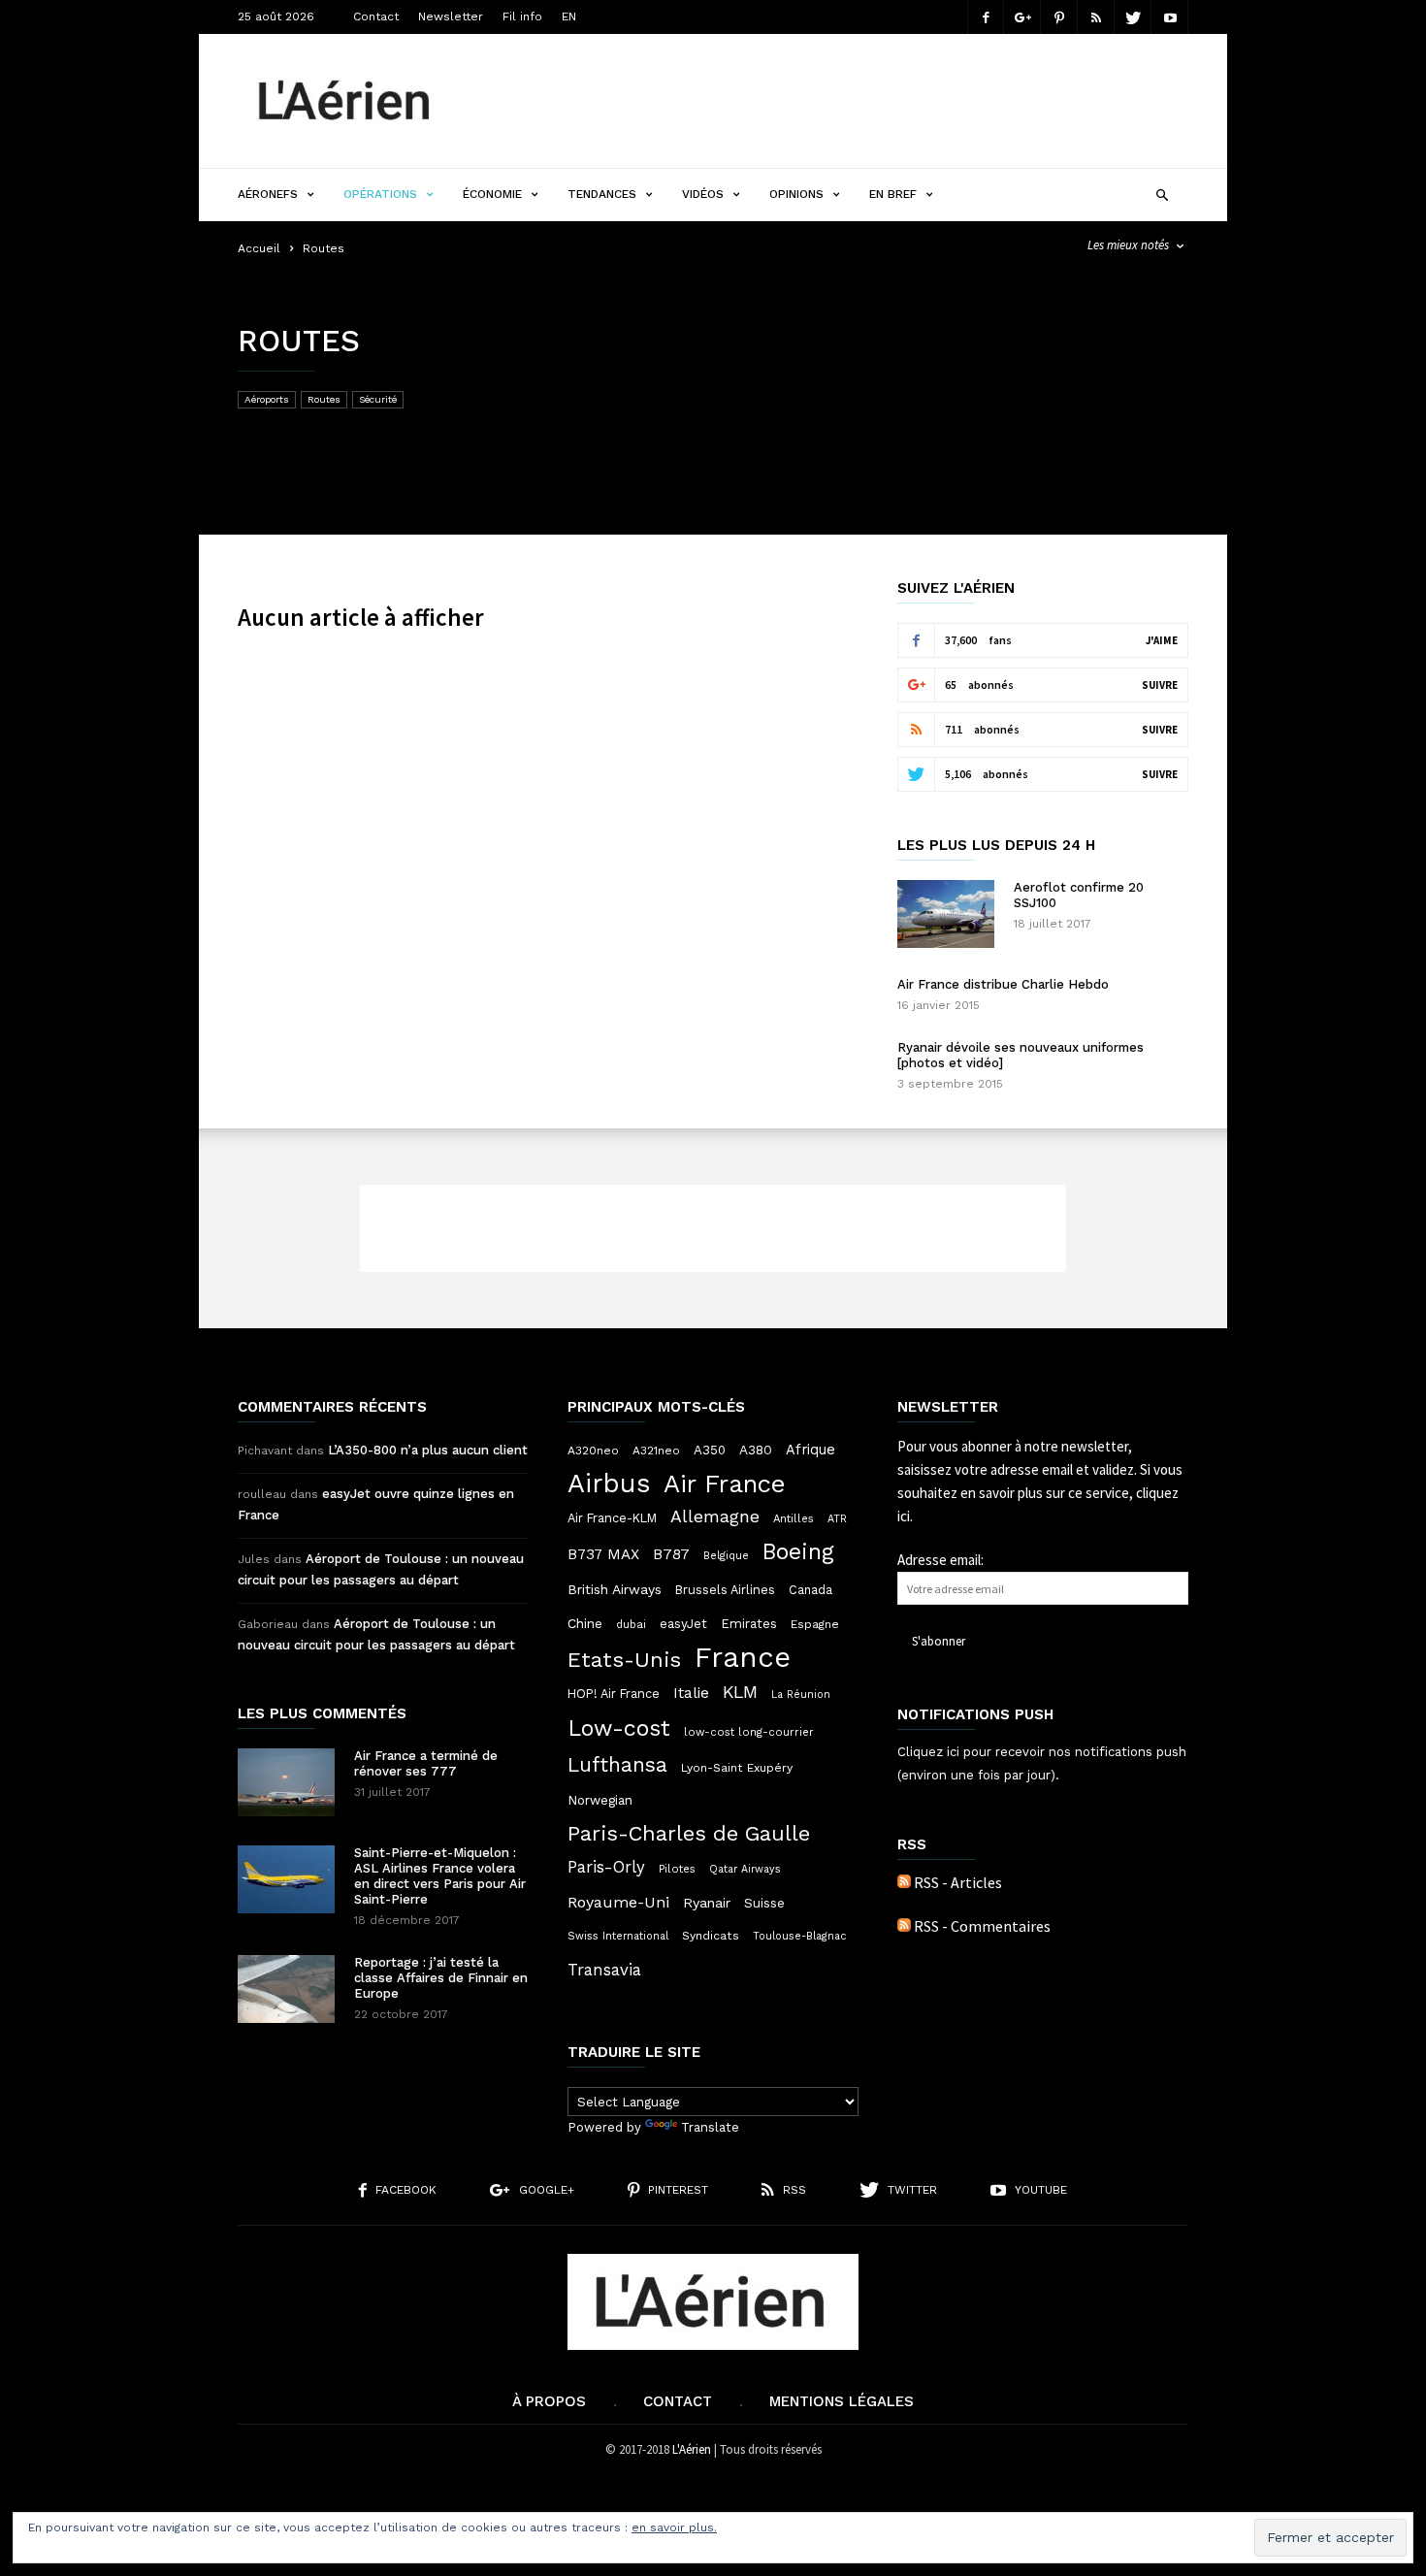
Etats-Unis (624, 1659)
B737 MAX (603, 1554)
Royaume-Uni (618, 1902)
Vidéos (703, 194)
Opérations (380, 194)
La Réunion (801, 1695)
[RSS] (1096, 17)
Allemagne (715, 1516)
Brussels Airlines (725, 1590)
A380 (756, 1450)
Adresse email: (940, 1560)
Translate (710, 2127)
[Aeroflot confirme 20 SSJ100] (946, 914)
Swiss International (618, 1936)
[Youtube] (1170, 17)
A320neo (593, 1451)
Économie (492, 194)
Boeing (798, 1552)
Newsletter (451, 16)
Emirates (749, 1624)
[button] (1162, 193)
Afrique (810, 1450)
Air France (725, 1484)
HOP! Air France (614, 1694)
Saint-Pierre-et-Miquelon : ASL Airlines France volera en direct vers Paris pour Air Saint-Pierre (440, 1876)
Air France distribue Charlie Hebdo (1003, 984)
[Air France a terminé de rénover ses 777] (286, 1782)
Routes (324, 399)
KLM (740, 1692)
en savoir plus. (674, 2527)
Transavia (604, 1970)
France (743, 1657)
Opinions (796, 194)
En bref (893, 194)
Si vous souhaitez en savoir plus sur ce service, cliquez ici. (1040, 1493)
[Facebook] (986, 17)
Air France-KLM (612, 1518)
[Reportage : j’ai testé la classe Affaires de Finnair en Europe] (286, 1989)
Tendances (602, 194)
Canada (810, 1590)
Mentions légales (842, 2401)
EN (569, 16)
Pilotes (677, 1869)
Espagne (815, 1624)
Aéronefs (268, 194)
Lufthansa (617, 1765)
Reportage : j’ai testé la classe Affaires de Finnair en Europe (441, 1978)
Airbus (609, 1484)
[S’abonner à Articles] (904, 1882)
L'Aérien (692, 2449)
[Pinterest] (1059, 17)
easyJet (683, 1624)
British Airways (615, 1589)
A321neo (656, 1451)
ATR (837, 1519)
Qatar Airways (745, 1869)
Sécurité (378, 399)
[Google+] (1022, 17)
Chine (585, 1623)
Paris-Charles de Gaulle (689, 1834)
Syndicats (711, 1936)
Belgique (726, 1556)
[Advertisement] (835, 101)
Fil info (522, 16)
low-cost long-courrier (749, 1732)
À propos (549, 2401)
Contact (376, 16)
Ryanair (707, 1903)
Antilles (794, 1518)
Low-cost (619, 1728)
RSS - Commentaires (982, 1926)
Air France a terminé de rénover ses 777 (426, 1763)
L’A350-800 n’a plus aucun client (428, 1450)
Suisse (764, 1903)
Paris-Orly (606, 1867)
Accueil (259, 248)
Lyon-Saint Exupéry (737, 1768)
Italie (691, 1693)
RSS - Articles (958, 1882)
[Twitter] (1133, 17)
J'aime (1162, 640)
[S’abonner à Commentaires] (904, 1926)
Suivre (1160, 685)
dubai (631, 1624)
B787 (671, 1554)
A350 (710, 1450)
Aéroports (267, 399)
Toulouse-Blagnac (799, 1936)
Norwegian (600, 1800)
